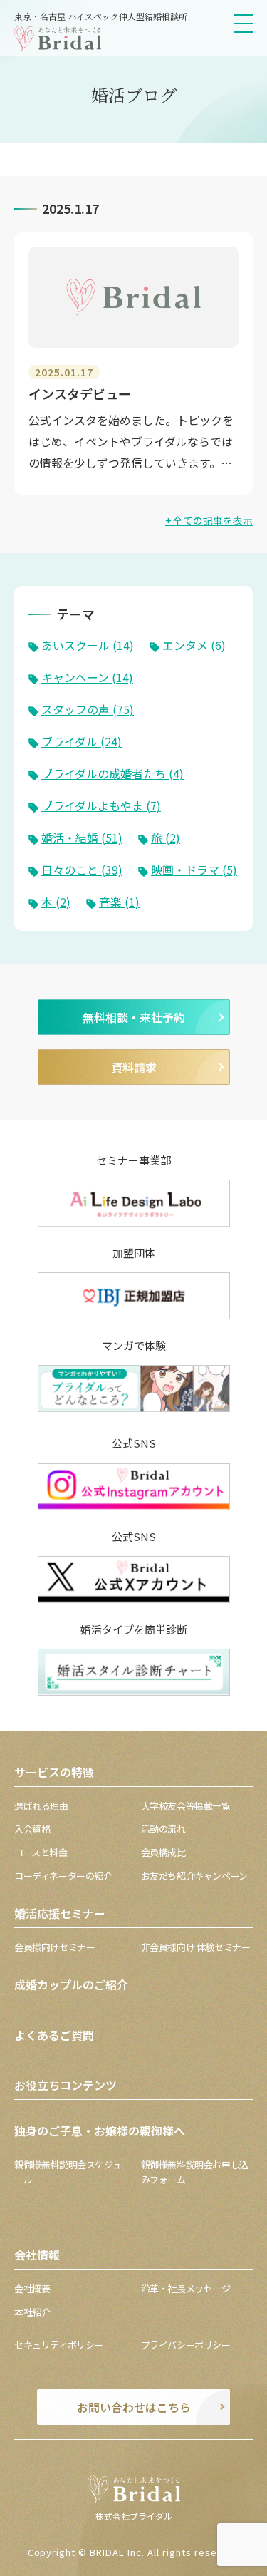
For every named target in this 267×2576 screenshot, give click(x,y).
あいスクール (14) (88, 645)
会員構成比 (163, 1852)
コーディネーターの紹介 (63, 1876)
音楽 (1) (119, 902)
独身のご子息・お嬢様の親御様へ (100, 2131)
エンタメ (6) (194, 645)
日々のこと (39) (82, 870)
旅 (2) (166, 838)
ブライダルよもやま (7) (101, 805)
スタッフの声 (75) (88, 709)
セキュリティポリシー (59, 2345)
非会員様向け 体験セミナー (196, 1947)
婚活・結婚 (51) (82, 838)
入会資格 (32, 1829)
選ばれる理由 (41, 1806)
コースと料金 (41, 1852)
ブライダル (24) (82, 741)
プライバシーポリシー (186, 2345)
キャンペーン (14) (87, 677)
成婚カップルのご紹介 (71, 1984)
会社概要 (32, 2288)
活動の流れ (163, 1829)
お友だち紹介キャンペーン (194, 1876)
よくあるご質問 (54, 2035)
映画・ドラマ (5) (194, 870)
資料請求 (134, 1067)
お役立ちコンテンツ (66, 2085)
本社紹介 (32, 2312)
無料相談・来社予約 (134, 1017)
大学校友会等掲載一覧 (186, 1806)
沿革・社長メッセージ (186, 2288)
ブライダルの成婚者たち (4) (112, 773)
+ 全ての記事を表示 (209, 520)
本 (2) (56, 902)
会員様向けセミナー (55, 1947)
